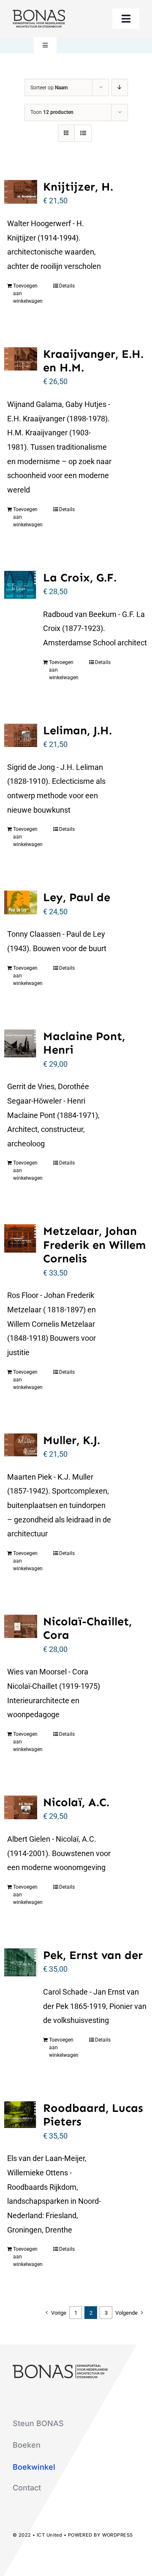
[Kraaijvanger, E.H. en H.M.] (21, 359)
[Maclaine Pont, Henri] (21, 1043)
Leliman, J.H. (77, 730)
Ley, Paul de (77, 897)
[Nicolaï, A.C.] (21, 1807)
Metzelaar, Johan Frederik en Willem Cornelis (94, 1245)
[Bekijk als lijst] (83, 133)
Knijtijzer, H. (78, 187)
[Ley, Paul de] (21, 902)
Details (67, 286)
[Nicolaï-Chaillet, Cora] (21, 1627)
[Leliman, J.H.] (21, 735)
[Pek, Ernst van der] (21, 1962)
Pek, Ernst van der (93, 1955)
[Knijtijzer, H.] (21, 192)
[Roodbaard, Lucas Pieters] (21, 2115)
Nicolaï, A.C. (76, 1802)
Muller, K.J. (72, 1440)
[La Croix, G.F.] (21, 585)
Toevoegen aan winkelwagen (28, 293)
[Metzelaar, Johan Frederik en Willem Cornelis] (21, 1238)
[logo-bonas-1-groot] (39, 13)
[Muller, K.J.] (21, 1445)
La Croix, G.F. (80, 578)
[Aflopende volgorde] (120, 87)
